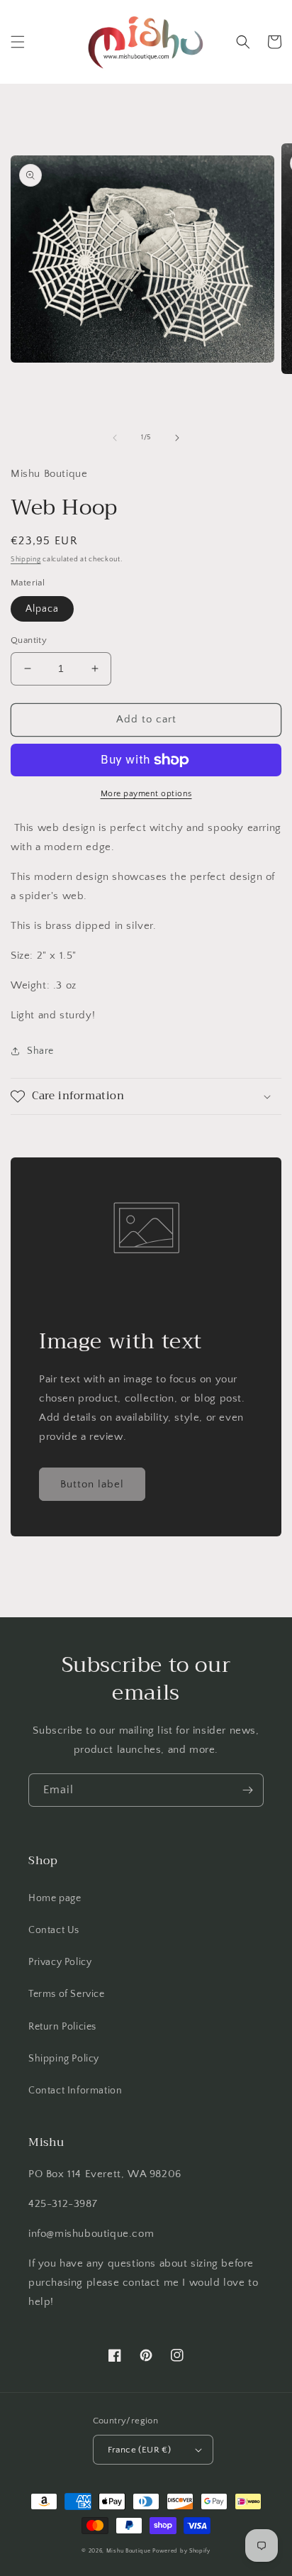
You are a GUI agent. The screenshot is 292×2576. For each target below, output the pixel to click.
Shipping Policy (64, 2059)
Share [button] (40, 1051)
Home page (55, 1898)
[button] (18, 42)
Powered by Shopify (181, 2551)
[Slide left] (115, 438)
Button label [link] (92, 1484)
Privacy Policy (60, 1962)
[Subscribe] (247, 1790)
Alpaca (42, 609)
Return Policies (62, 2027)
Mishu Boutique (129, 2551)
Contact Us (54, 1930)
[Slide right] (177, 438)
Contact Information (75, 2091)
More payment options (146, 794)
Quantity (29, 640)
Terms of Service (67, 1994)
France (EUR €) (140, 2450)
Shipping (26, 560)
